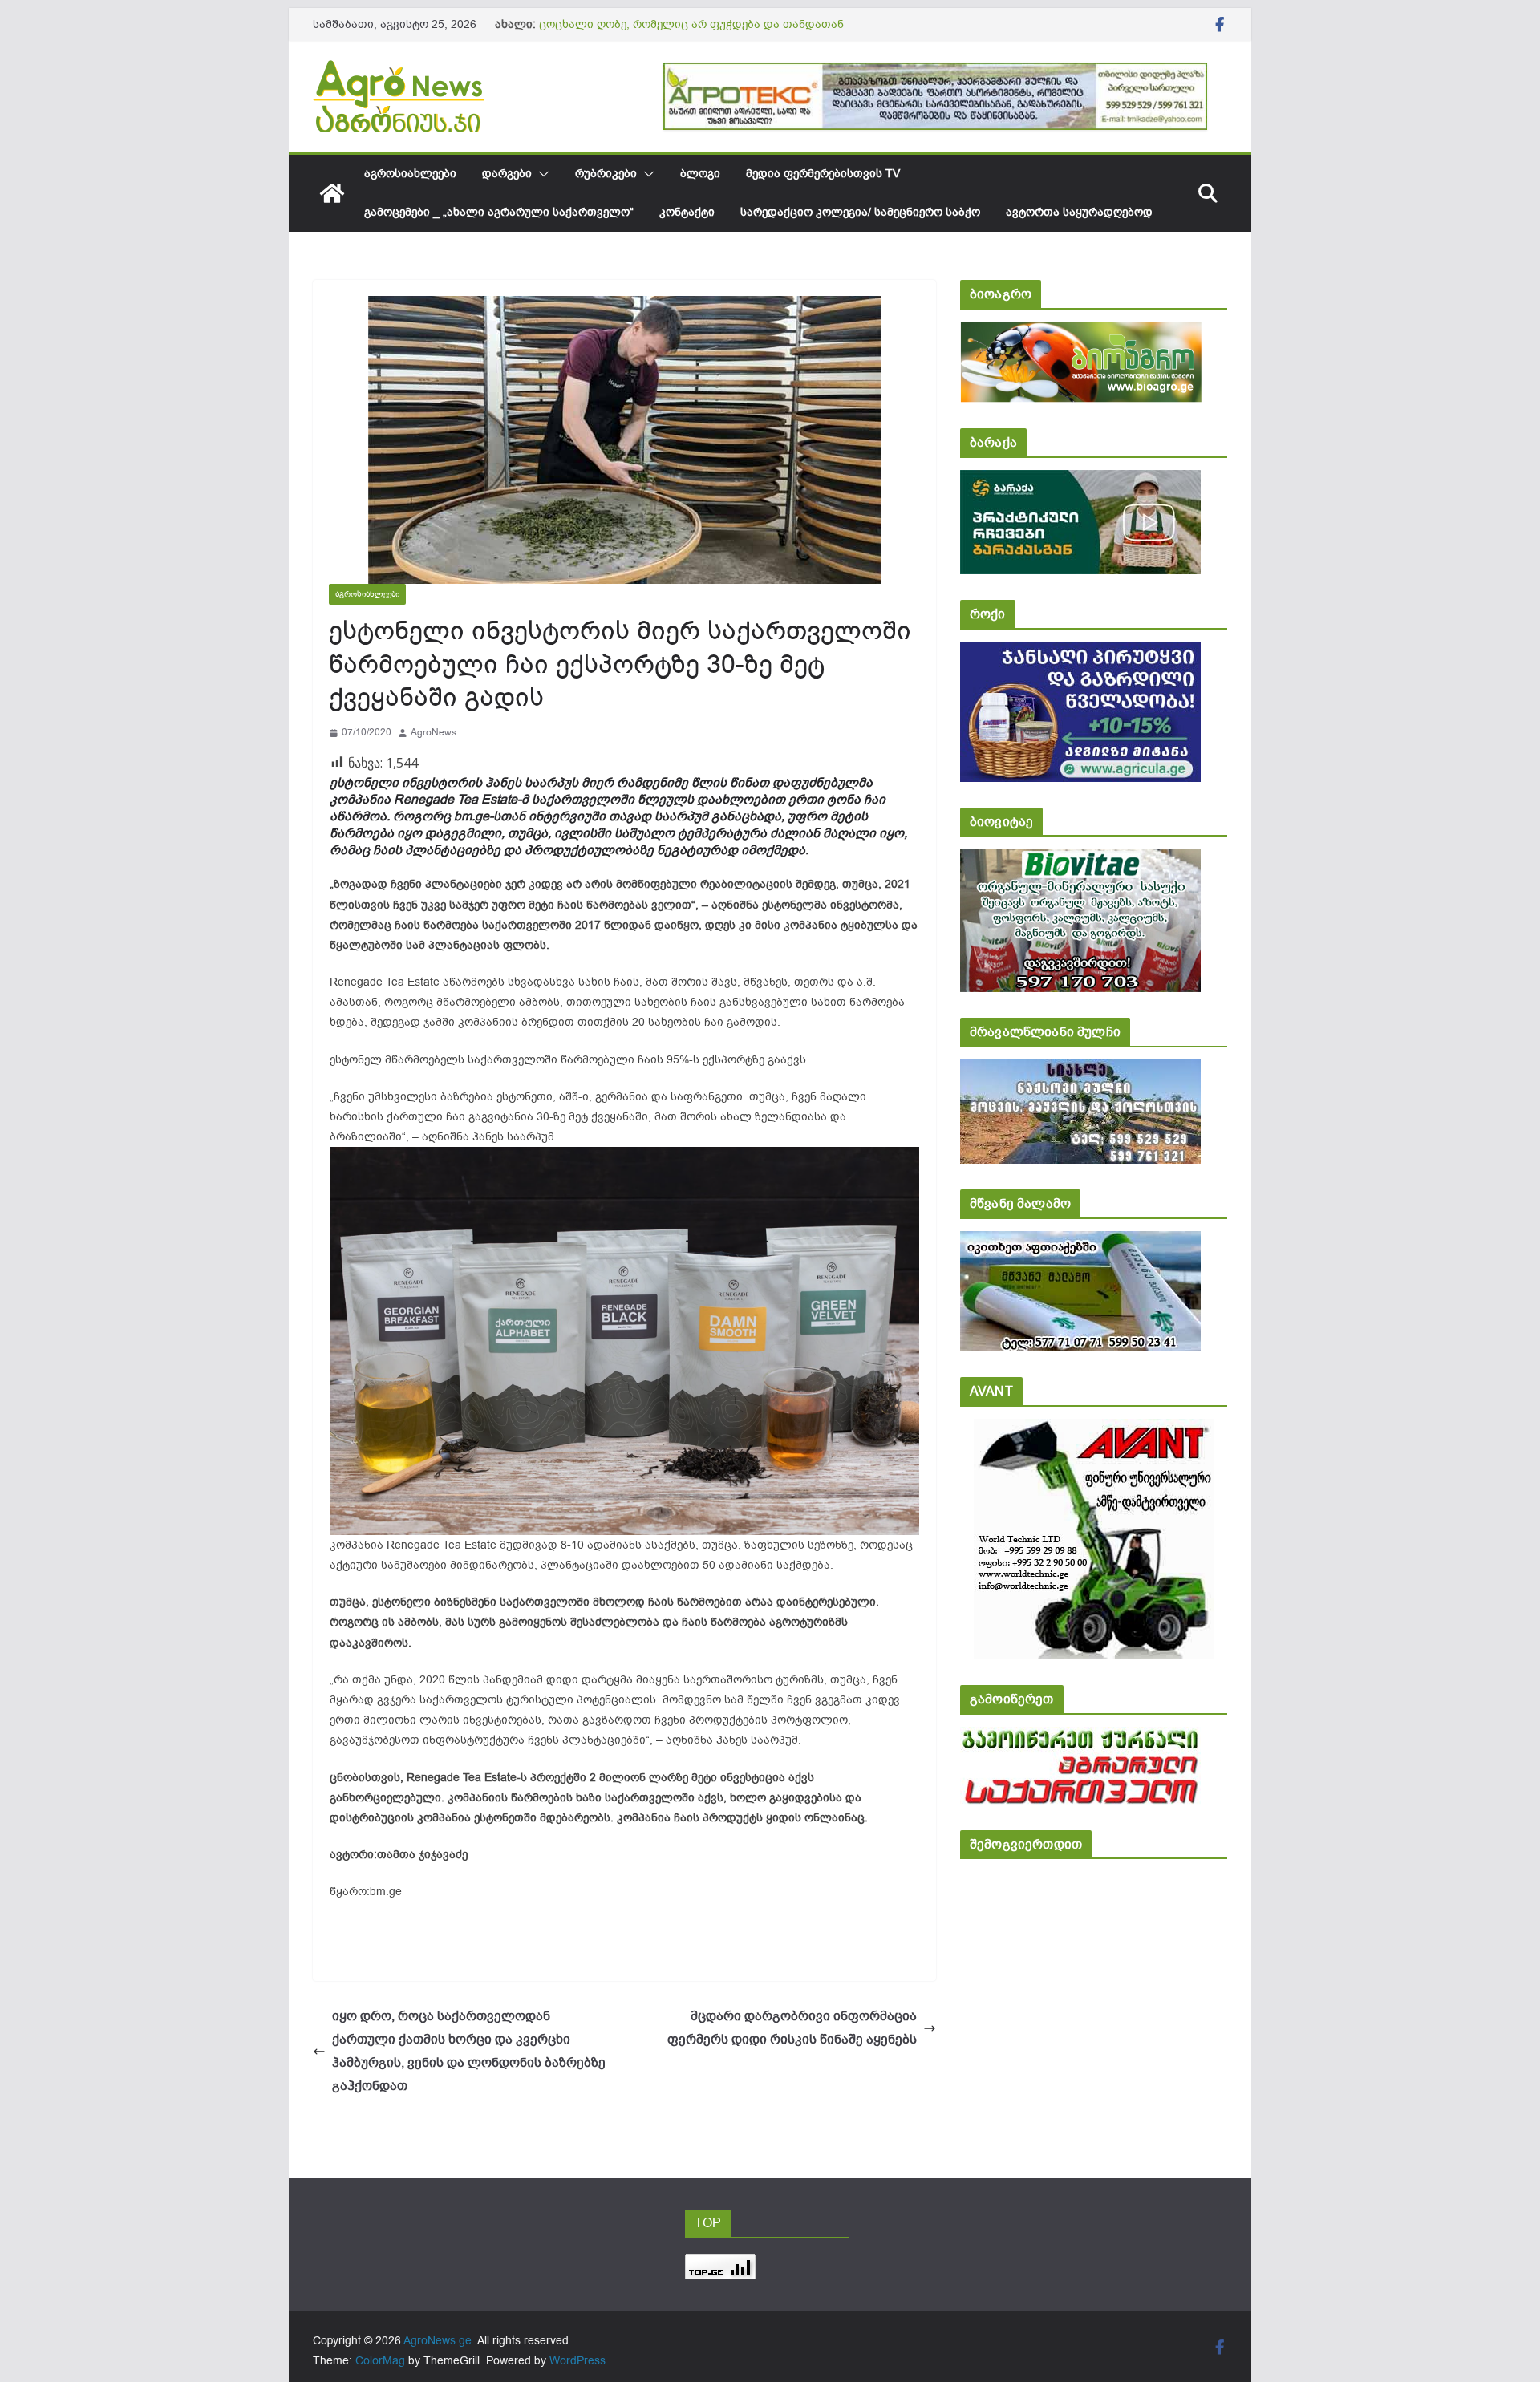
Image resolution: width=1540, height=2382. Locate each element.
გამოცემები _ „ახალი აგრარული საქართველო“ (499, 212)
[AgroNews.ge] (332, 193)
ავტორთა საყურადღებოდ (1079, 212)
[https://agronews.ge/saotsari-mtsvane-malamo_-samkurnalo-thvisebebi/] (1080, 1242)
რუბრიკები (606, 174)
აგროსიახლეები (410, 174)
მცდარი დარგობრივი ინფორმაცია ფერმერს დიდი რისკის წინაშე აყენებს (792, 2028)
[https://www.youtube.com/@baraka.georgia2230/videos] (1080, 481)
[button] (541, 174)
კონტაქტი (687, 212)
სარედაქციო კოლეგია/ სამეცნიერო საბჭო (860, 212)
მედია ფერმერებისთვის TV (823, 174)
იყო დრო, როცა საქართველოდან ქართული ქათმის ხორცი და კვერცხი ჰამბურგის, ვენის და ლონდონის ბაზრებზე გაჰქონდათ (469, 2051)
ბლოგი (700, 174)
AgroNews (434, 732)
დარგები (507, 174)
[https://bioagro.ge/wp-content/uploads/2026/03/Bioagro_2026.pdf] (1081, 332)
